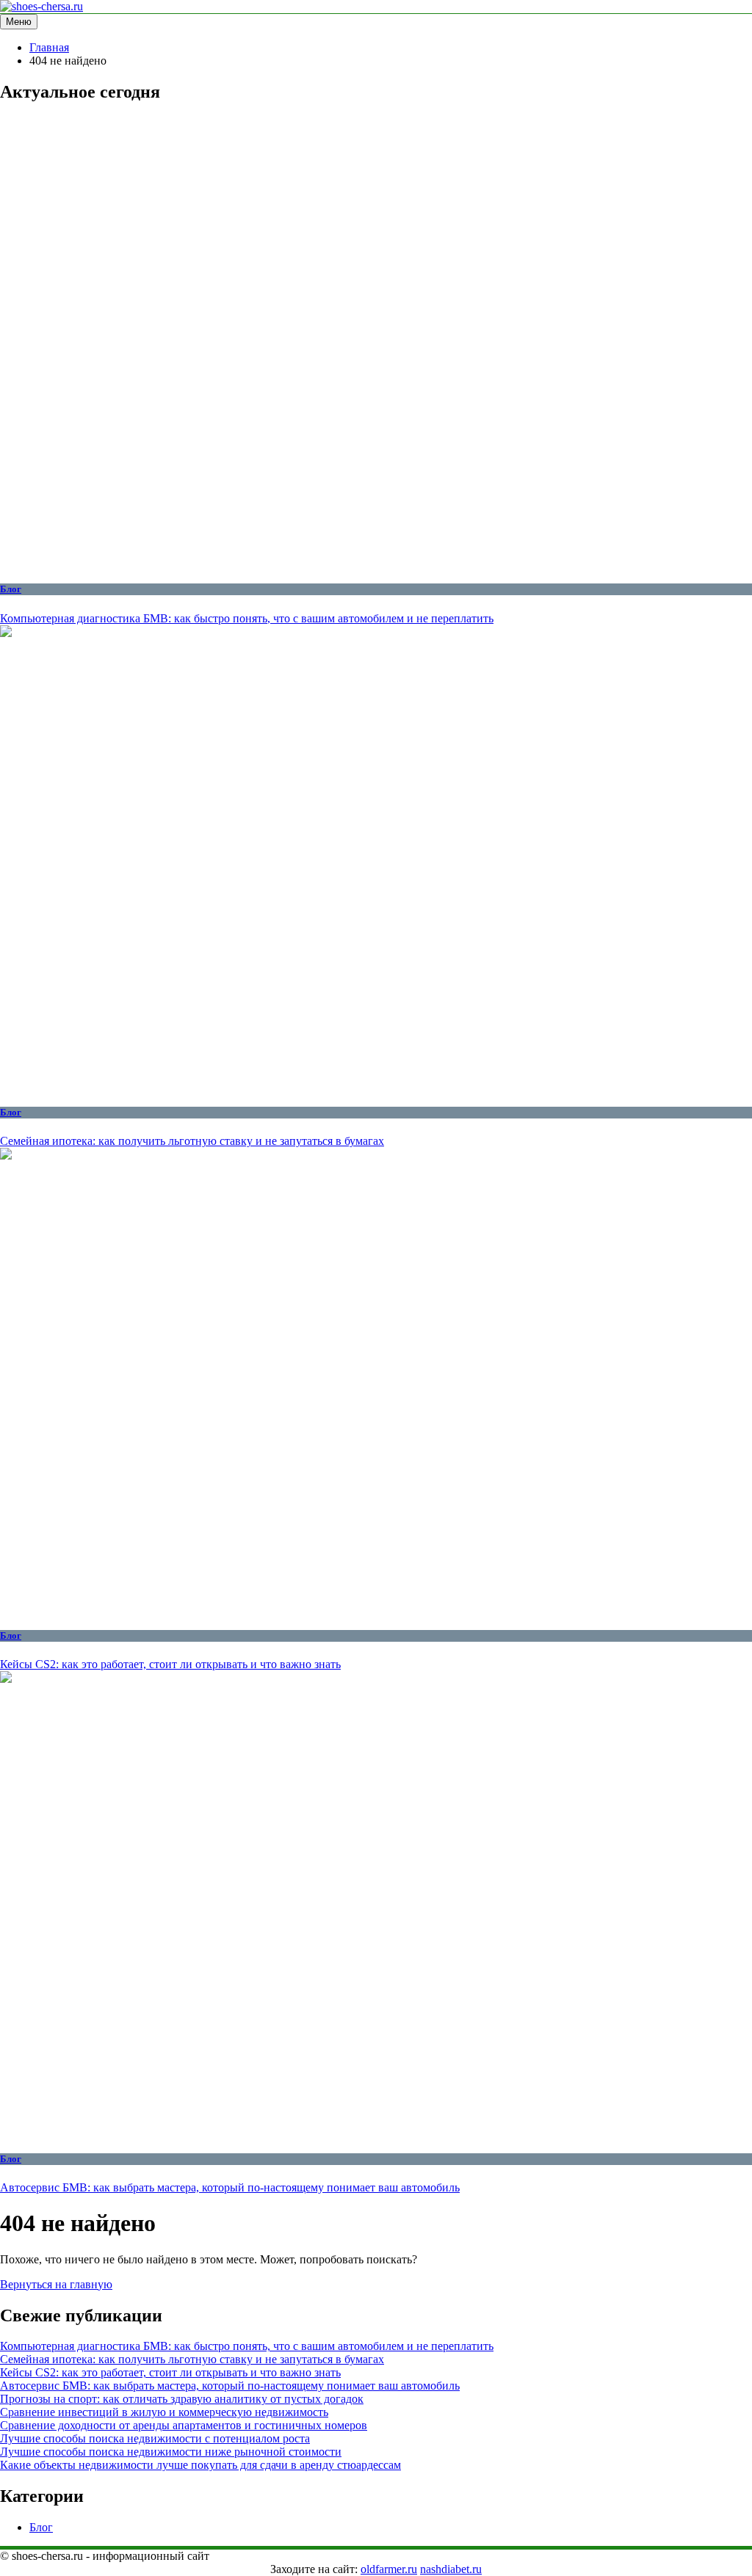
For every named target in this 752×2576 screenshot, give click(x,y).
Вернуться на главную (56, 2284)
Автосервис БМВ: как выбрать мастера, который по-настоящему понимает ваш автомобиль (230, 2187)
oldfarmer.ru (389, 2569)
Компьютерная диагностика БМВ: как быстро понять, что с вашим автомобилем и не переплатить (247, 618)
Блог (11, 589)
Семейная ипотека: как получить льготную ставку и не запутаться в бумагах (192, 1141)
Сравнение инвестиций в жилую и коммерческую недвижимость (164, 2412)
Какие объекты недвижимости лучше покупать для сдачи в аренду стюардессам (200, 2465)
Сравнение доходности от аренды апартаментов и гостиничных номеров (184, 2425)
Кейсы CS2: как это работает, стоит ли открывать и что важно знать (170, 1664)
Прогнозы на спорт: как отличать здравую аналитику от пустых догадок (182, 2399)
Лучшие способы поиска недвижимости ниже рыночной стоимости (171, 2452)
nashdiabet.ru (451, 2569)
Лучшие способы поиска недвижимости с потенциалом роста (155, 2438)
